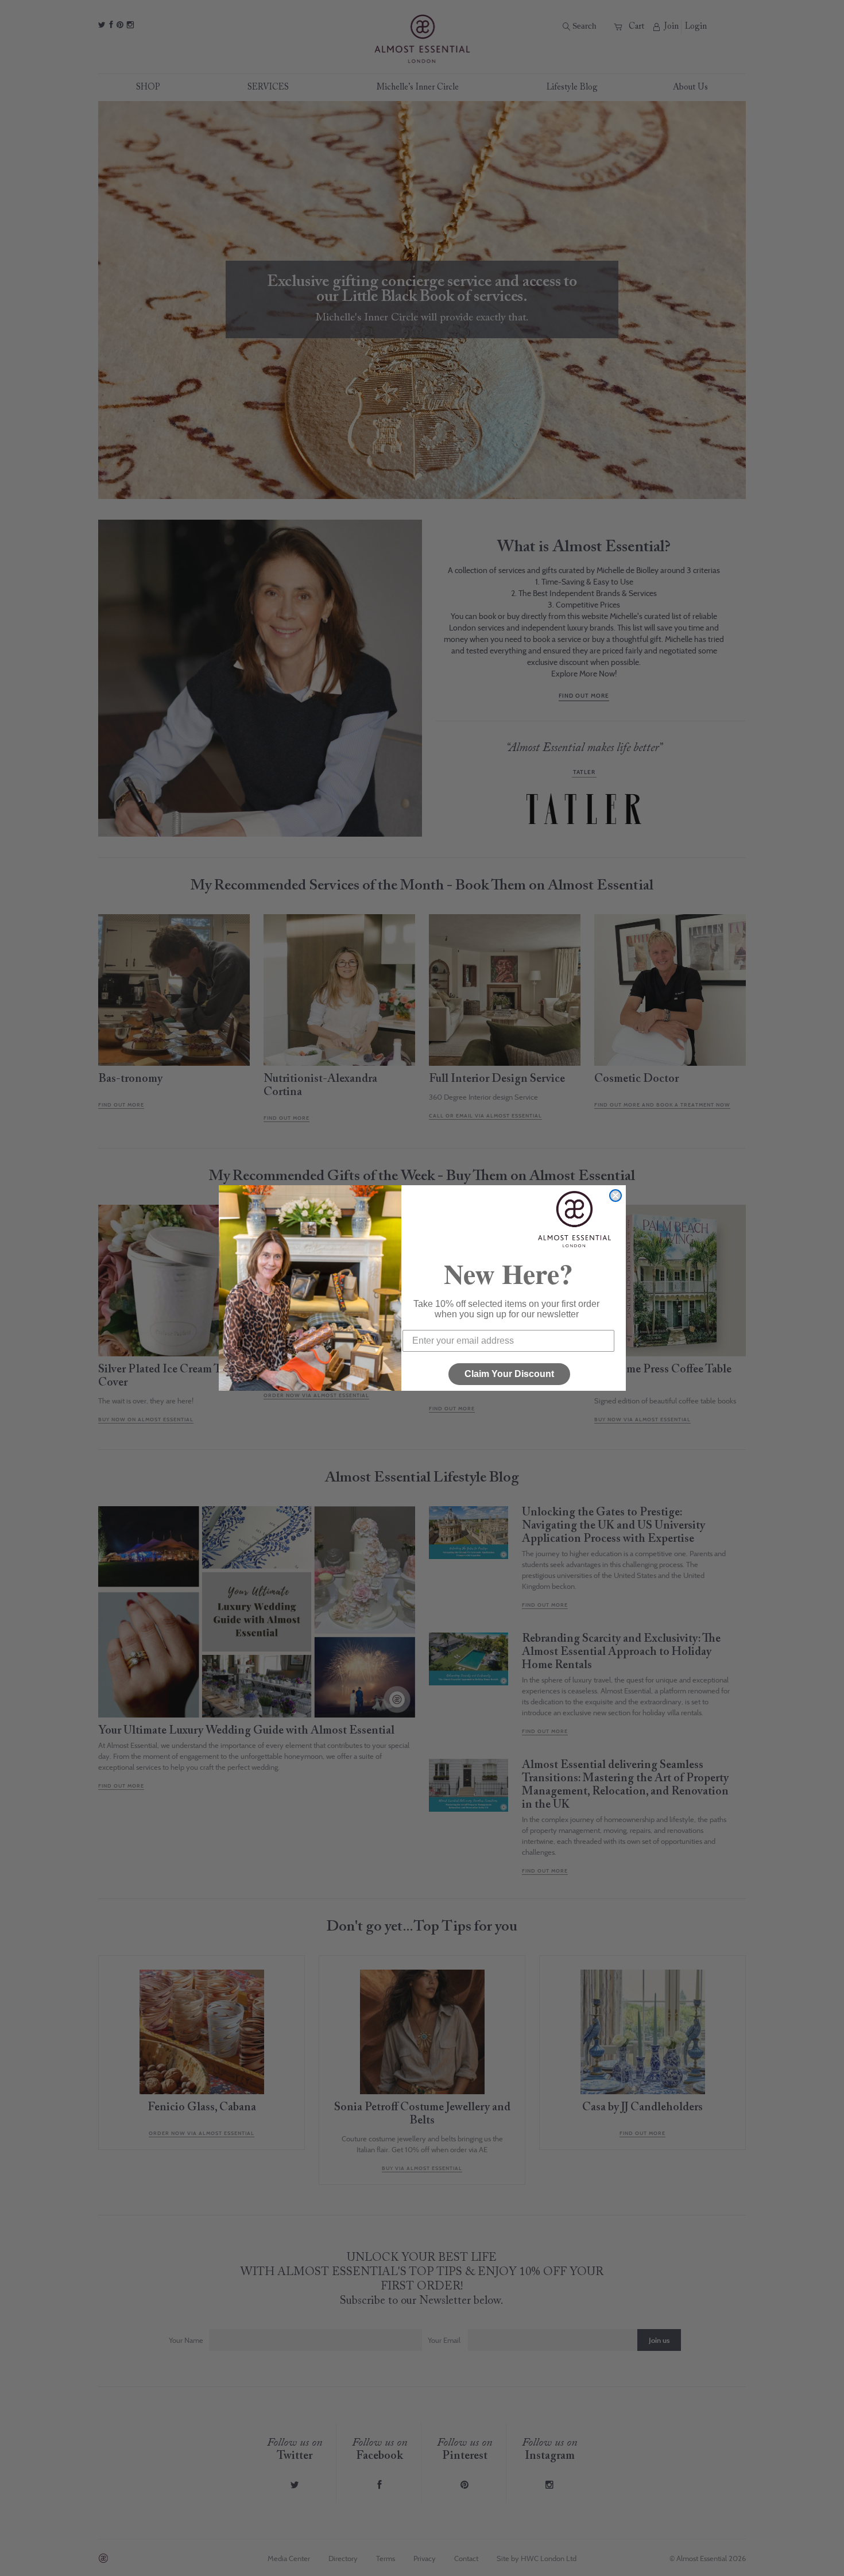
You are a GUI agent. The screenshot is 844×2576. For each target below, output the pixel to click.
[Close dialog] (615, 1196)
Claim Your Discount (509, 1374)
